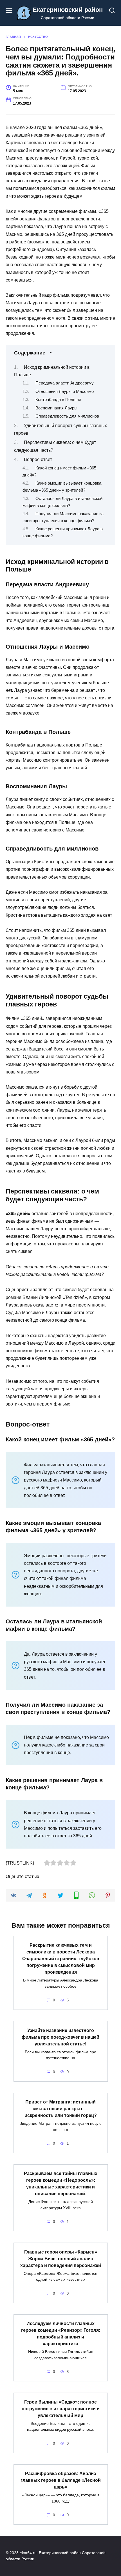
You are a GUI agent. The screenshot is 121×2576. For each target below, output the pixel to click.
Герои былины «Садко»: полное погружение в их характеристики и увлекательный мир (61, 2408)
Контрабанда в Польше (58, 400)
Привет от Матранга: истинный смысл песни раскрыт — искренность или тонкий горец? (61, 2109)
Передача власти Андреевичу (65, 383)
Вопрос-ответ (38, 459)
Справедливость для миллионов (67, 416)
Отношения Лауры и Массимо (65, 391)
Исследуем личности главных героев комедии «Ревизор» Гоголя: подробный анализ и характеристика (61, 2334)
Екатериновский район (68, 10)
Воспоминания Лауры (56, 408)
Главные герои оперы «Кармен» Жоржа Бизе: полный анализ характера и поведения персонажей (61, 2258)
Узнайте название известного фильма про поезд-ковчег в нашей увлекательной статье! (60, 2037)
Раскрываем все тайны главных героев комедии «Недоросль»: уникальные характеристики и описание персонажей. (61, 2184)
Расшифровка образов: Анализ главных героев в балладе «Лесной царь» (61, 2480)
